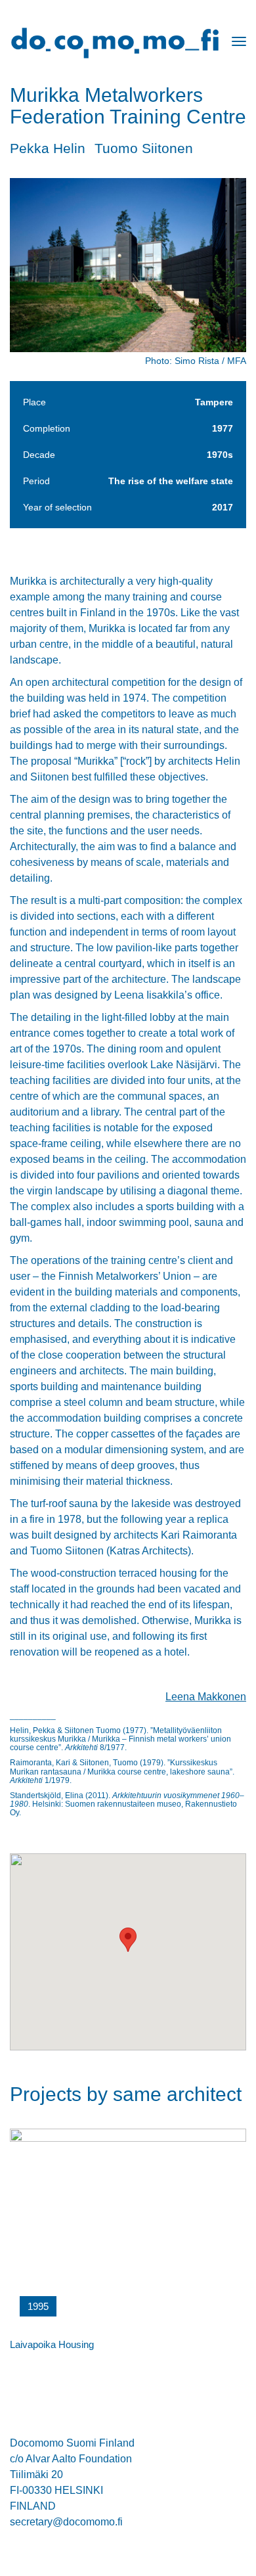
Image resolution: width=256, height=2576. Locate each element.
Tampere (214, 402)
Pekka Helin (48, 148)
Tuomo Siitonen (144, 148)
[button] (128, 1940)
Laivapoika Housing (52, 2344)
